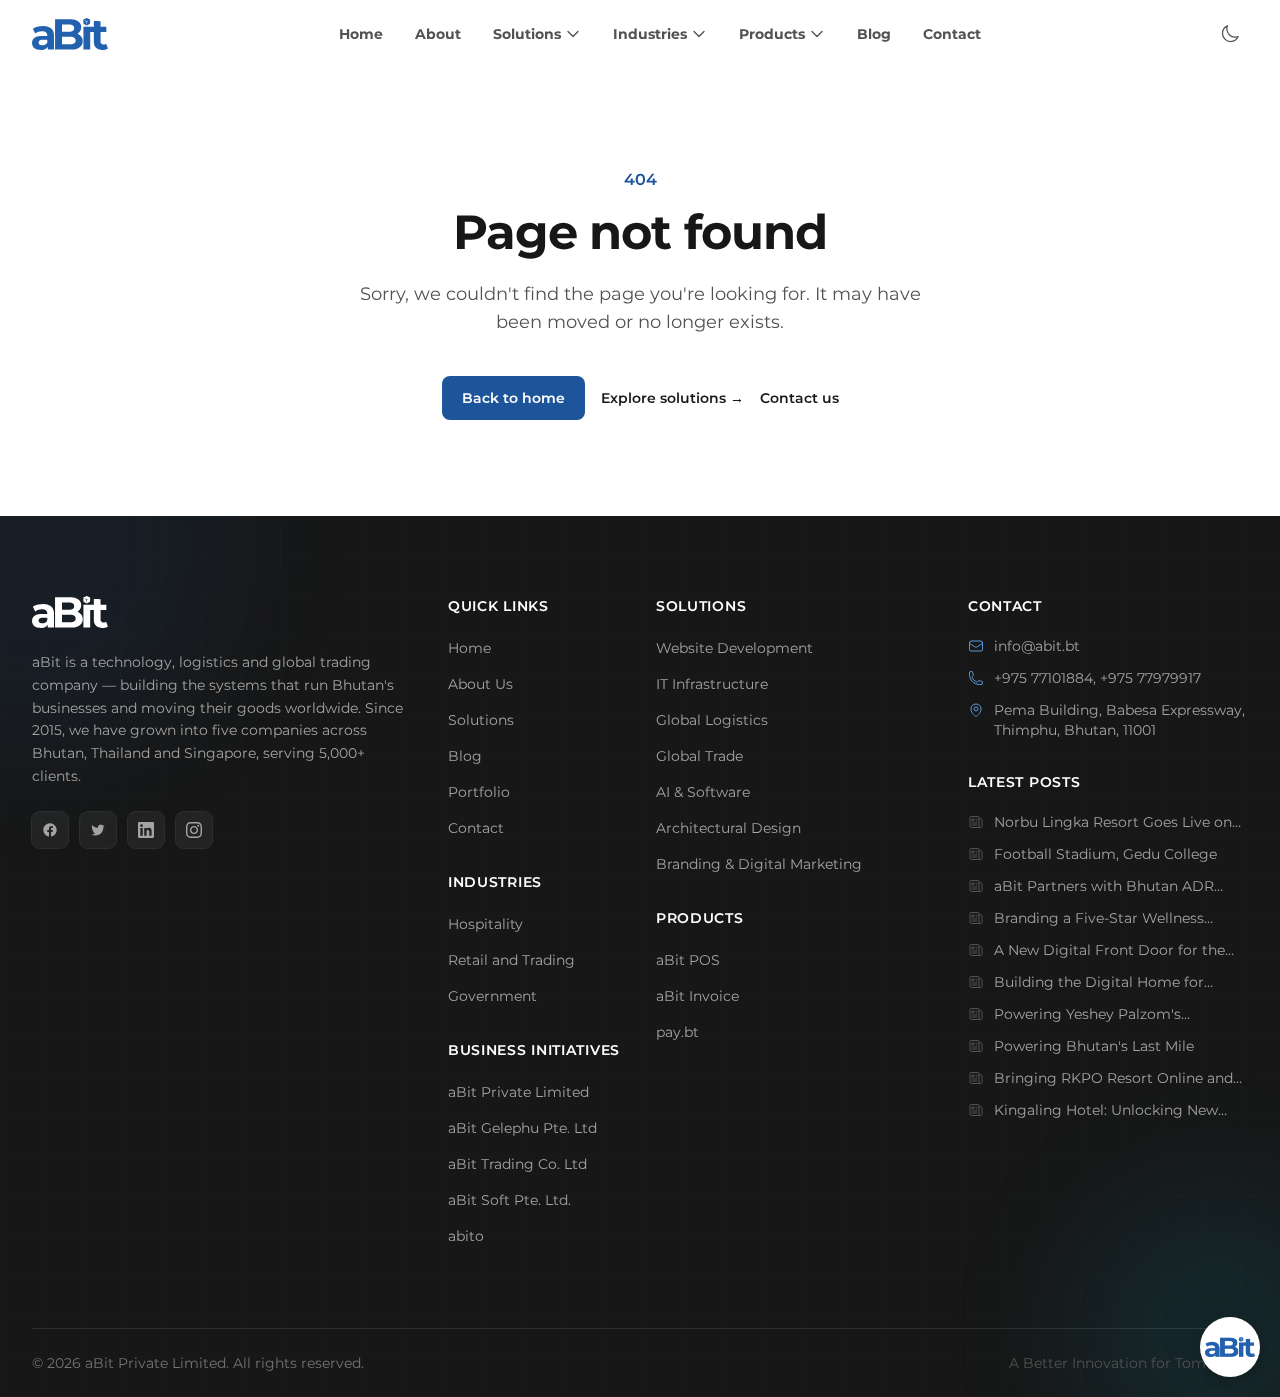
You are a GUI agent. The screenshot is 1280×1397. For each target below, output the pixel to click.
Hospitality (485, 924)
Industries (650, 34)
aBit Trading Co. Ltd (517, 1164)
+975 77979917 (1150, 678)
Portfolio (479, 792)
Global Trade (699, 756)
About (438, 34)
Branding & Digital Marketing (759, 864)
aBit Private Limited (518, 1092)
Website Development (734, 648)
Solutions (527, 34)
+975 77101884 (1043, 678)
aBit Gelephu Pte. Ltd (522, 1128)
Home (361, 34)
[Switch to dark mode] (1230, 34)
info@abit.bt (1037, 646)
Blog (874, 34)
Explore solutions (672, 398)
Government (492, 996)
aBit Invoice (697, 996)
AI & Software (703, 792)
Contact (952, 34)
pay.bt (677, 1032)
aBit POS (688, 960)
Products (772, 34)
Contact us (799, 398)
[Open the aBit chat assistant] (1230, 1347)
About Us (480, 684)
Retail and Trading (511, 960)
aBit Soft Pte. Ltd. (509, 1200)
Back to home (513, 398)
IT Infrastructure (712, 684)
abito (466, 1236)
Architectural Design (728, 828)
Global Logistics (712, 720)
